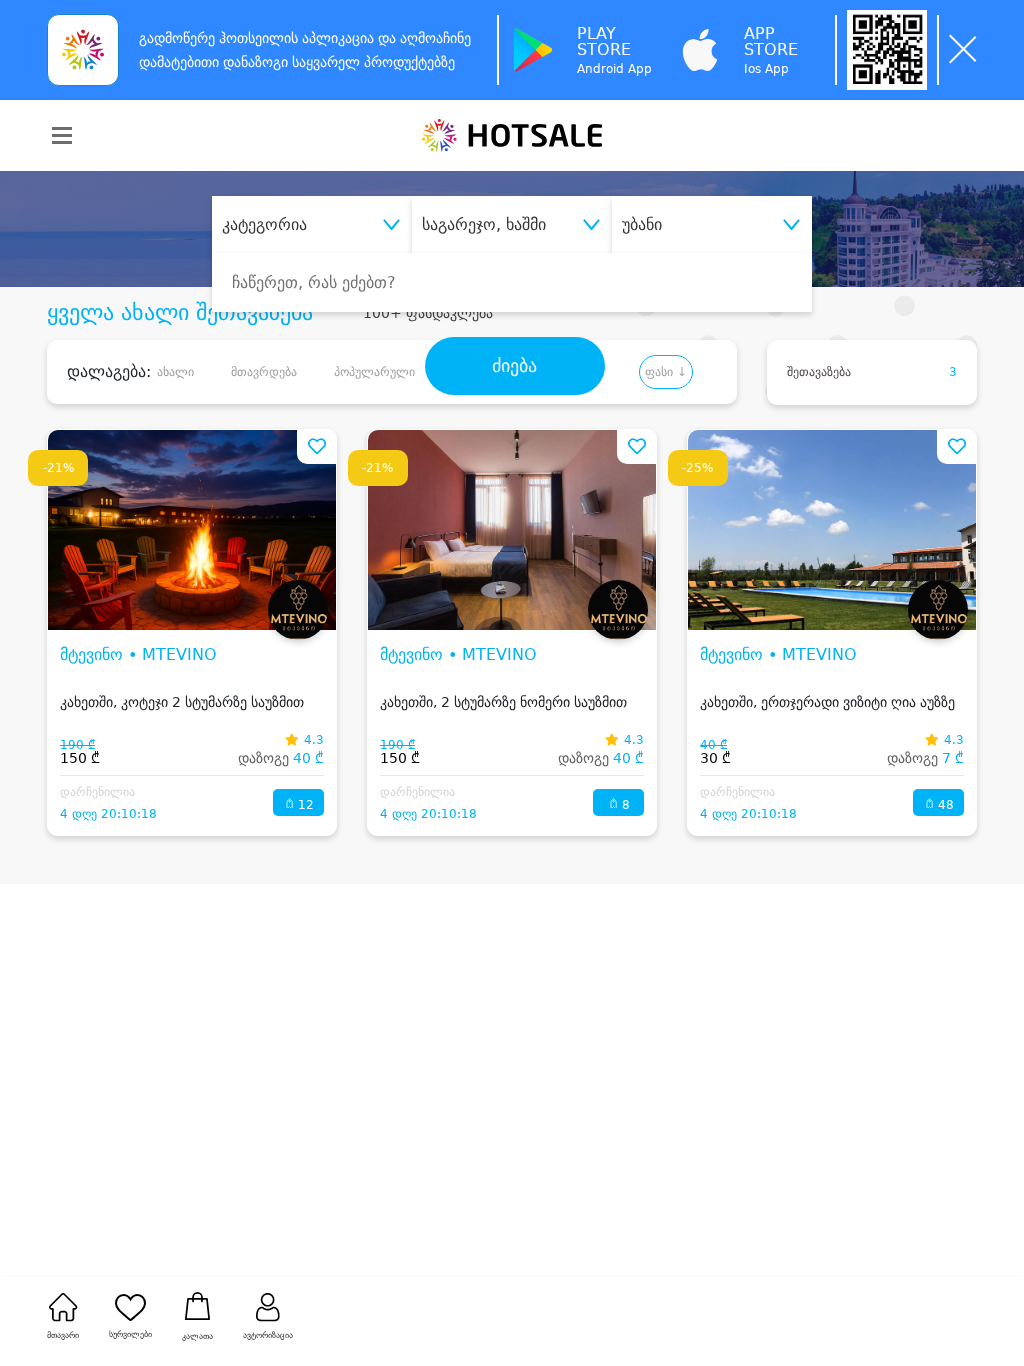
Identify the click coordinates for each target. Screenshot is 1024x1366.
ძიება (514, 366)
